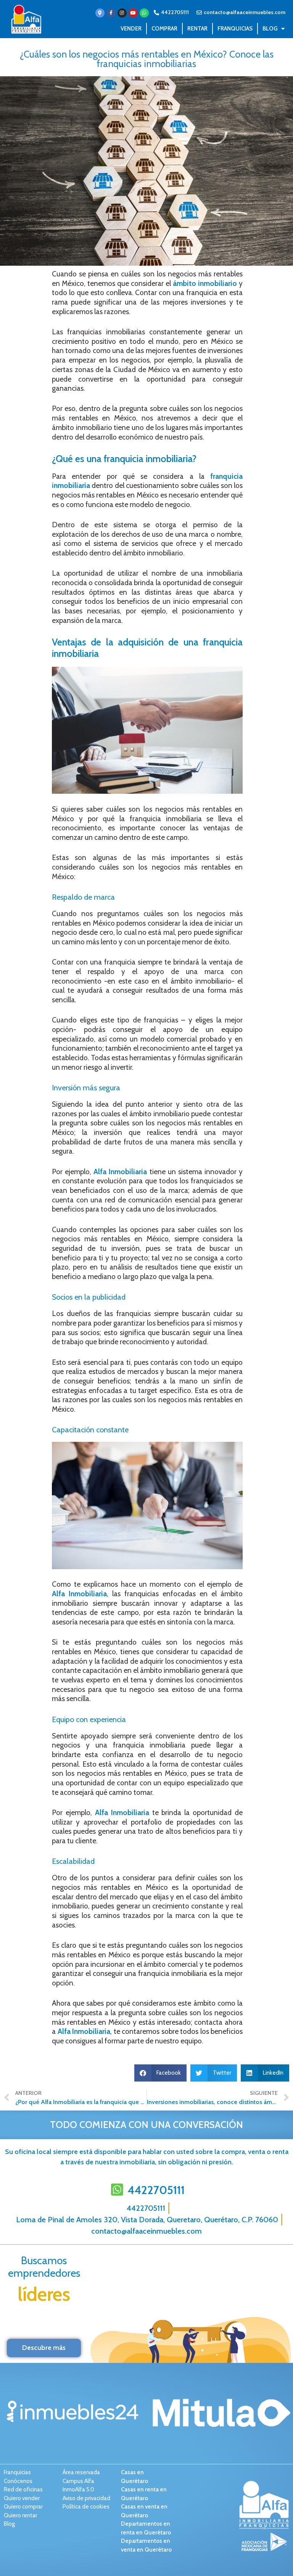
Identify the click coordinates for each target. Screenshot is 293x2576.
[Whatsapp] (144, 13)
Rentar (197, 29)
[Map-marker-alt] (100, 13)
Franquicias (235, 29)
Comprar (164, 29)
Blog (270, 29)
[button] (161, 2073)
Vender (131, 29)
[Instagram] (122, 13)
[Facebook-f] (111, 13)
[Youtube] (133, 13)
